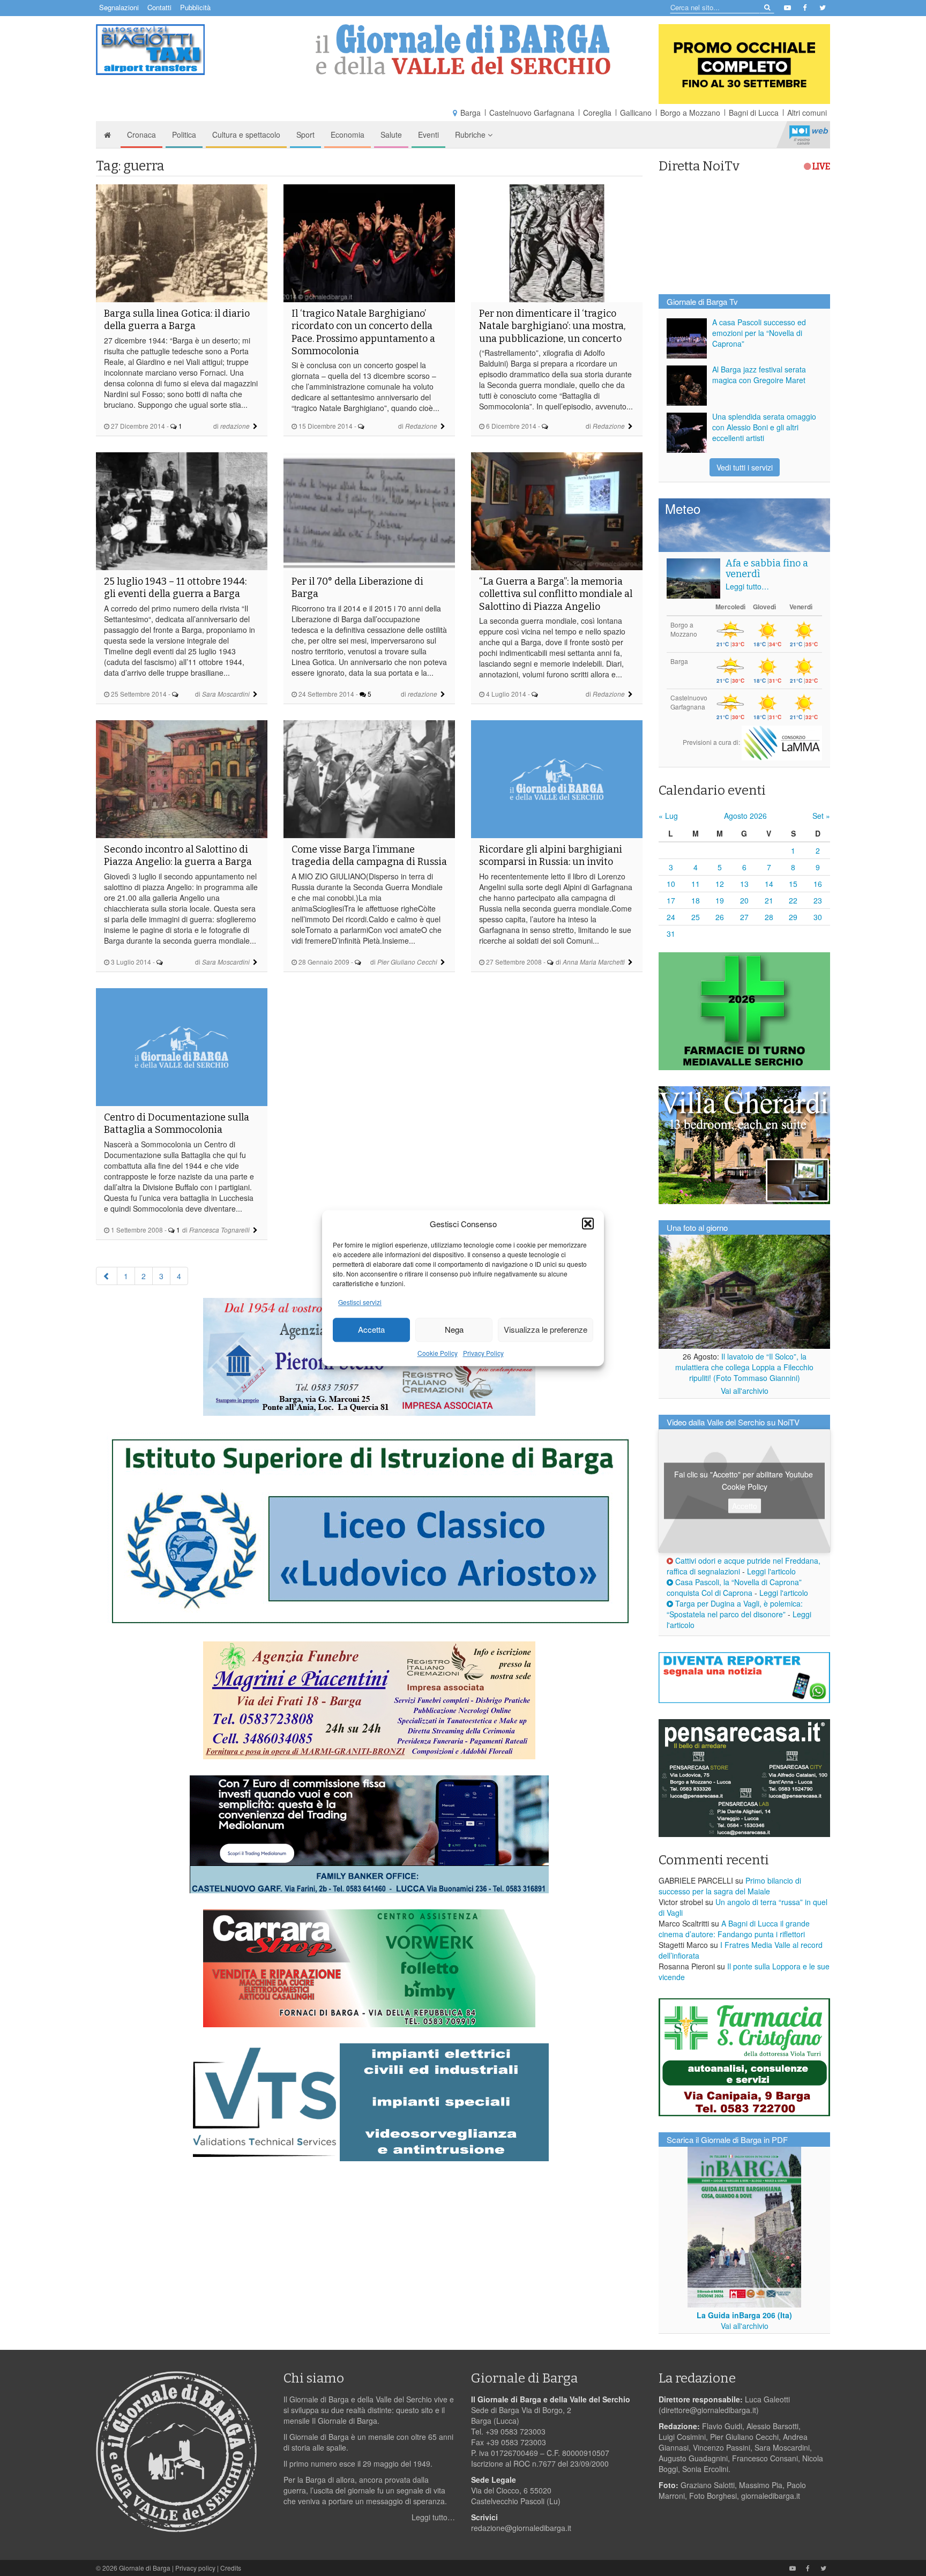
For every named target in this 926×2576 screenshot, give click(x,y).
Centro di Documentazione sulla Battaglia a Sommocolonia (177, 1123)
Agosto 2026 (745, 816)
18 (696, 900)
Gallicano (636, 113)
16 (818, 884)
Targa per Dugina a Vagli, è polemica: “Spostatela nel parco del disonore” (735, 1609)
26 (720, 917)
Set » (821, 816)
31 (671, 934)
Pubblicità (195, 7)
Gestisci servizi (360, 1302)
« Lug (668, 816)
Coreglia (597, 113)
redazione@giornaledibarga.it (521, 2528)
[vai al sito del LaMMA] (782, 742)
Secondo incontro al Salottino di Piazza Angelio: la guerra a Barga (178, 856)
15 (793, 884)
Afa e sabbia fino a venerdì (767, 569)
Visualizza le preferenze (546, 1330)
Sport (305, 135)
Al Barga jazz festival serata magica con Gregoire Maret (759, 375)
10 (671, 884)
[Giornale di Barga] (463, 50)
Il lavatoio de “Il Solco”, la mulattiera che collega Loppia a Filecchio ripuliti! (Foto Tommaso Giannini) (744, 1367)
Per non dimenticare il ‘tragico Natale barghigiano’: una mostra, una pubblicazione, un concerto (552, 326)
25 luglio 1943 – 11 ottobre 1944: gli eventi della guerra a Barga (175, 588)
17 (671, 900)
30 (818, 917)
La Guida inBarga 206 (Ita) (744, 2315)
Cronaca (141, 135)
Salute (391, 135)
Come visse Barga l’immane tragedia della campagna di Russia (369, 856)
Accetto (745, 1506)
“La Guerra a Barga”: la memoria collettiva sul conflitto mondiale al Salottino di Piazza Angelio (556, 594)
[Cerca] (767, 7)
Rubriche (471, 135)
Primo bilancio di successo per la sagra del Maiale (730, 1886)
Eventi (428, 135)
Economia (348, 135)
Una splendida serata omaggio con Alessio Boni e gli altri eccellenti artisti (764, 427)
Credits (231, 2568)
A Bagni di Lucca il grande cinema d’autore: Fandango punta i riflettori (734, 1929)
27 (744, 917)
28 (769, 917)
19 (720, 900)
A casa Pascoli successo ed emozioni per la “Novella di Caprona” (759, 333)
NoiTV (809, 135)
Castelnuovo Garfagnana (532, 113)
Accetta (371, 1330)
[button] (588, 1223)
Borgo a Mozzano (690, 113)
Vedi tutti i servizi (745, 467)
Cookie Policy (438, 1353)
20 (744, 900)
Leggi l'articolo (771, 1571)
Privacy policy (195, 2568)
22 (793, 900)
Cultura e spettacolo (246, 135)
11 (696, 884)
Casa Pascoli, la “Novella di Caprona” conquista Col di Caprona (734, 1587)
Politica (184, 135)
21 (769, 900)
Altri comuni (807, 113)
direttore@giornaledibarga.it (709, 2410)
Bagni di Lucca (754, 113)
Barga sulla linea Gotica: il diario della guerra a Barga (177, 320)
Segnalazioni (119, 7)
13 (744, 884)
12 (720, 884)
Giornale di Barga (145, 2568)
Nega (454, 1330)
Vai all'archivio (745, 1391)
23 (818, 900)
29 (793, 917)
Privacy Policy (483, 1353)
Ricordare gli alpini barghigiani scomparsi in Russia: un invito (551, 856)
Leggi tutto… (747, 586)
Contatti (159, 7)
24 (671, 917)
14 (769, 884)
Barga (471, 113)
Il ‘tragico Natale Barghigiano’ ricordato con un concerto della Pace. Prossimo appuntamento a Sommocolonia (363, 332)
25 (696, 917)
